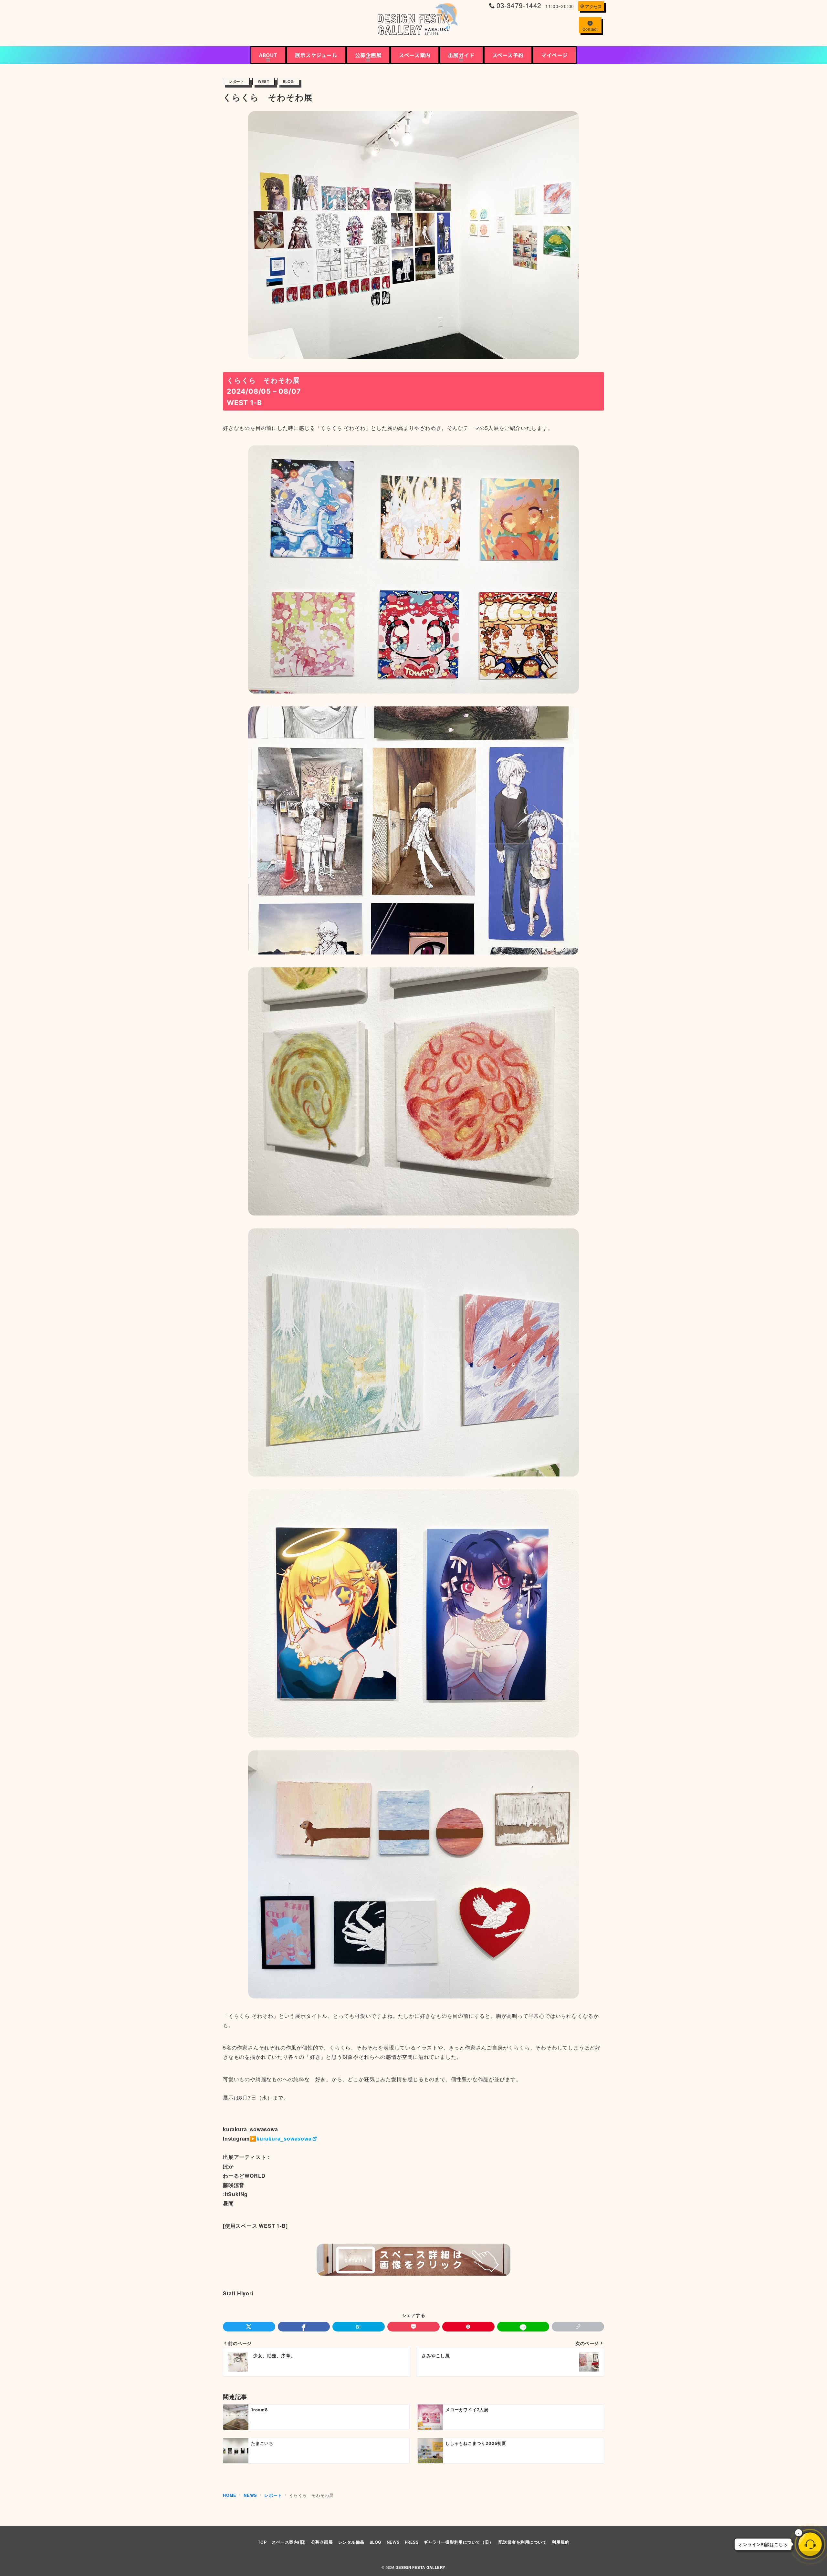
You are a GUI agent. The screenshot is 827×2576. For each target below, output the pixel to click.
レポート (236, 82)
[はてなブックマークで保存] (359, 2327)
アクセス (593, 6)
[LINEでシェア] (523, 2327)
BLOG (288, 82)
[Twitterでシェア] (249, 2327)
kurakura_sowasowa (284, 2138)
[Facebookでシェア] (304, 2327)
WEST (263, 82)
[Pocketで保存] (413, 2327)
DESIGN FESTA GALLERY (420, 2567)
